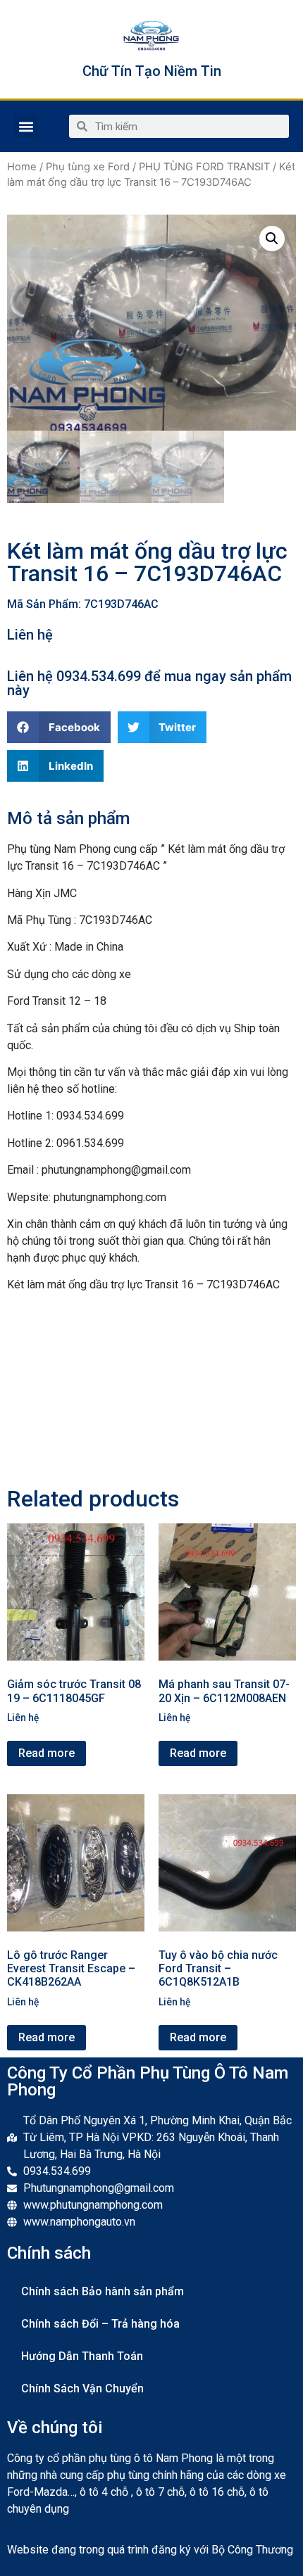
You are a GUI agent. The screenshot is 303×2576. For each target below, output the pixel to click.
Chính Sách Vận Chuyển (82, 2388)
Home (22, 167)
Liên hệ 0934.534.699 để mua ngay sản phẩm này (149, 683)
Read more (47, 1753)
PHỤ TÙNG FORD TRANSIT (204, 167)
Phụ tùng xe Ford (88, 167)
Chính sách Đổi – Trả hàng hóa (100, 2324)
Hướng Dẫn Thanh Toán (82, 2356)
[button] (26, 126)
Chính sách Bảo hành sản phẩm (103, 2291)
